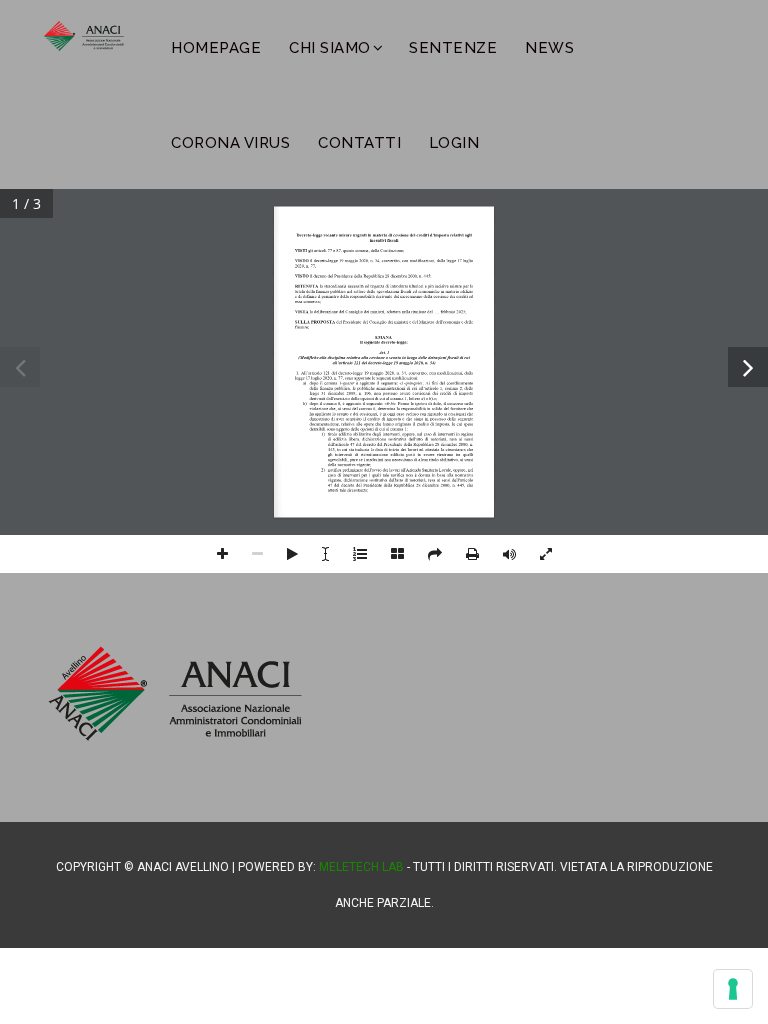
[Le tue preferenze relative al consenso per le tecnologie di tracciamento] (733, 989)
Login (454, 143)
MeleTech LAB (361, 867)
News (549, 48)
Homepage (216, 48)
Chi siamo (330, 48)
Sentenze (453, 48)
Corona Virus (230, 143)
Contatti (359, 143)
